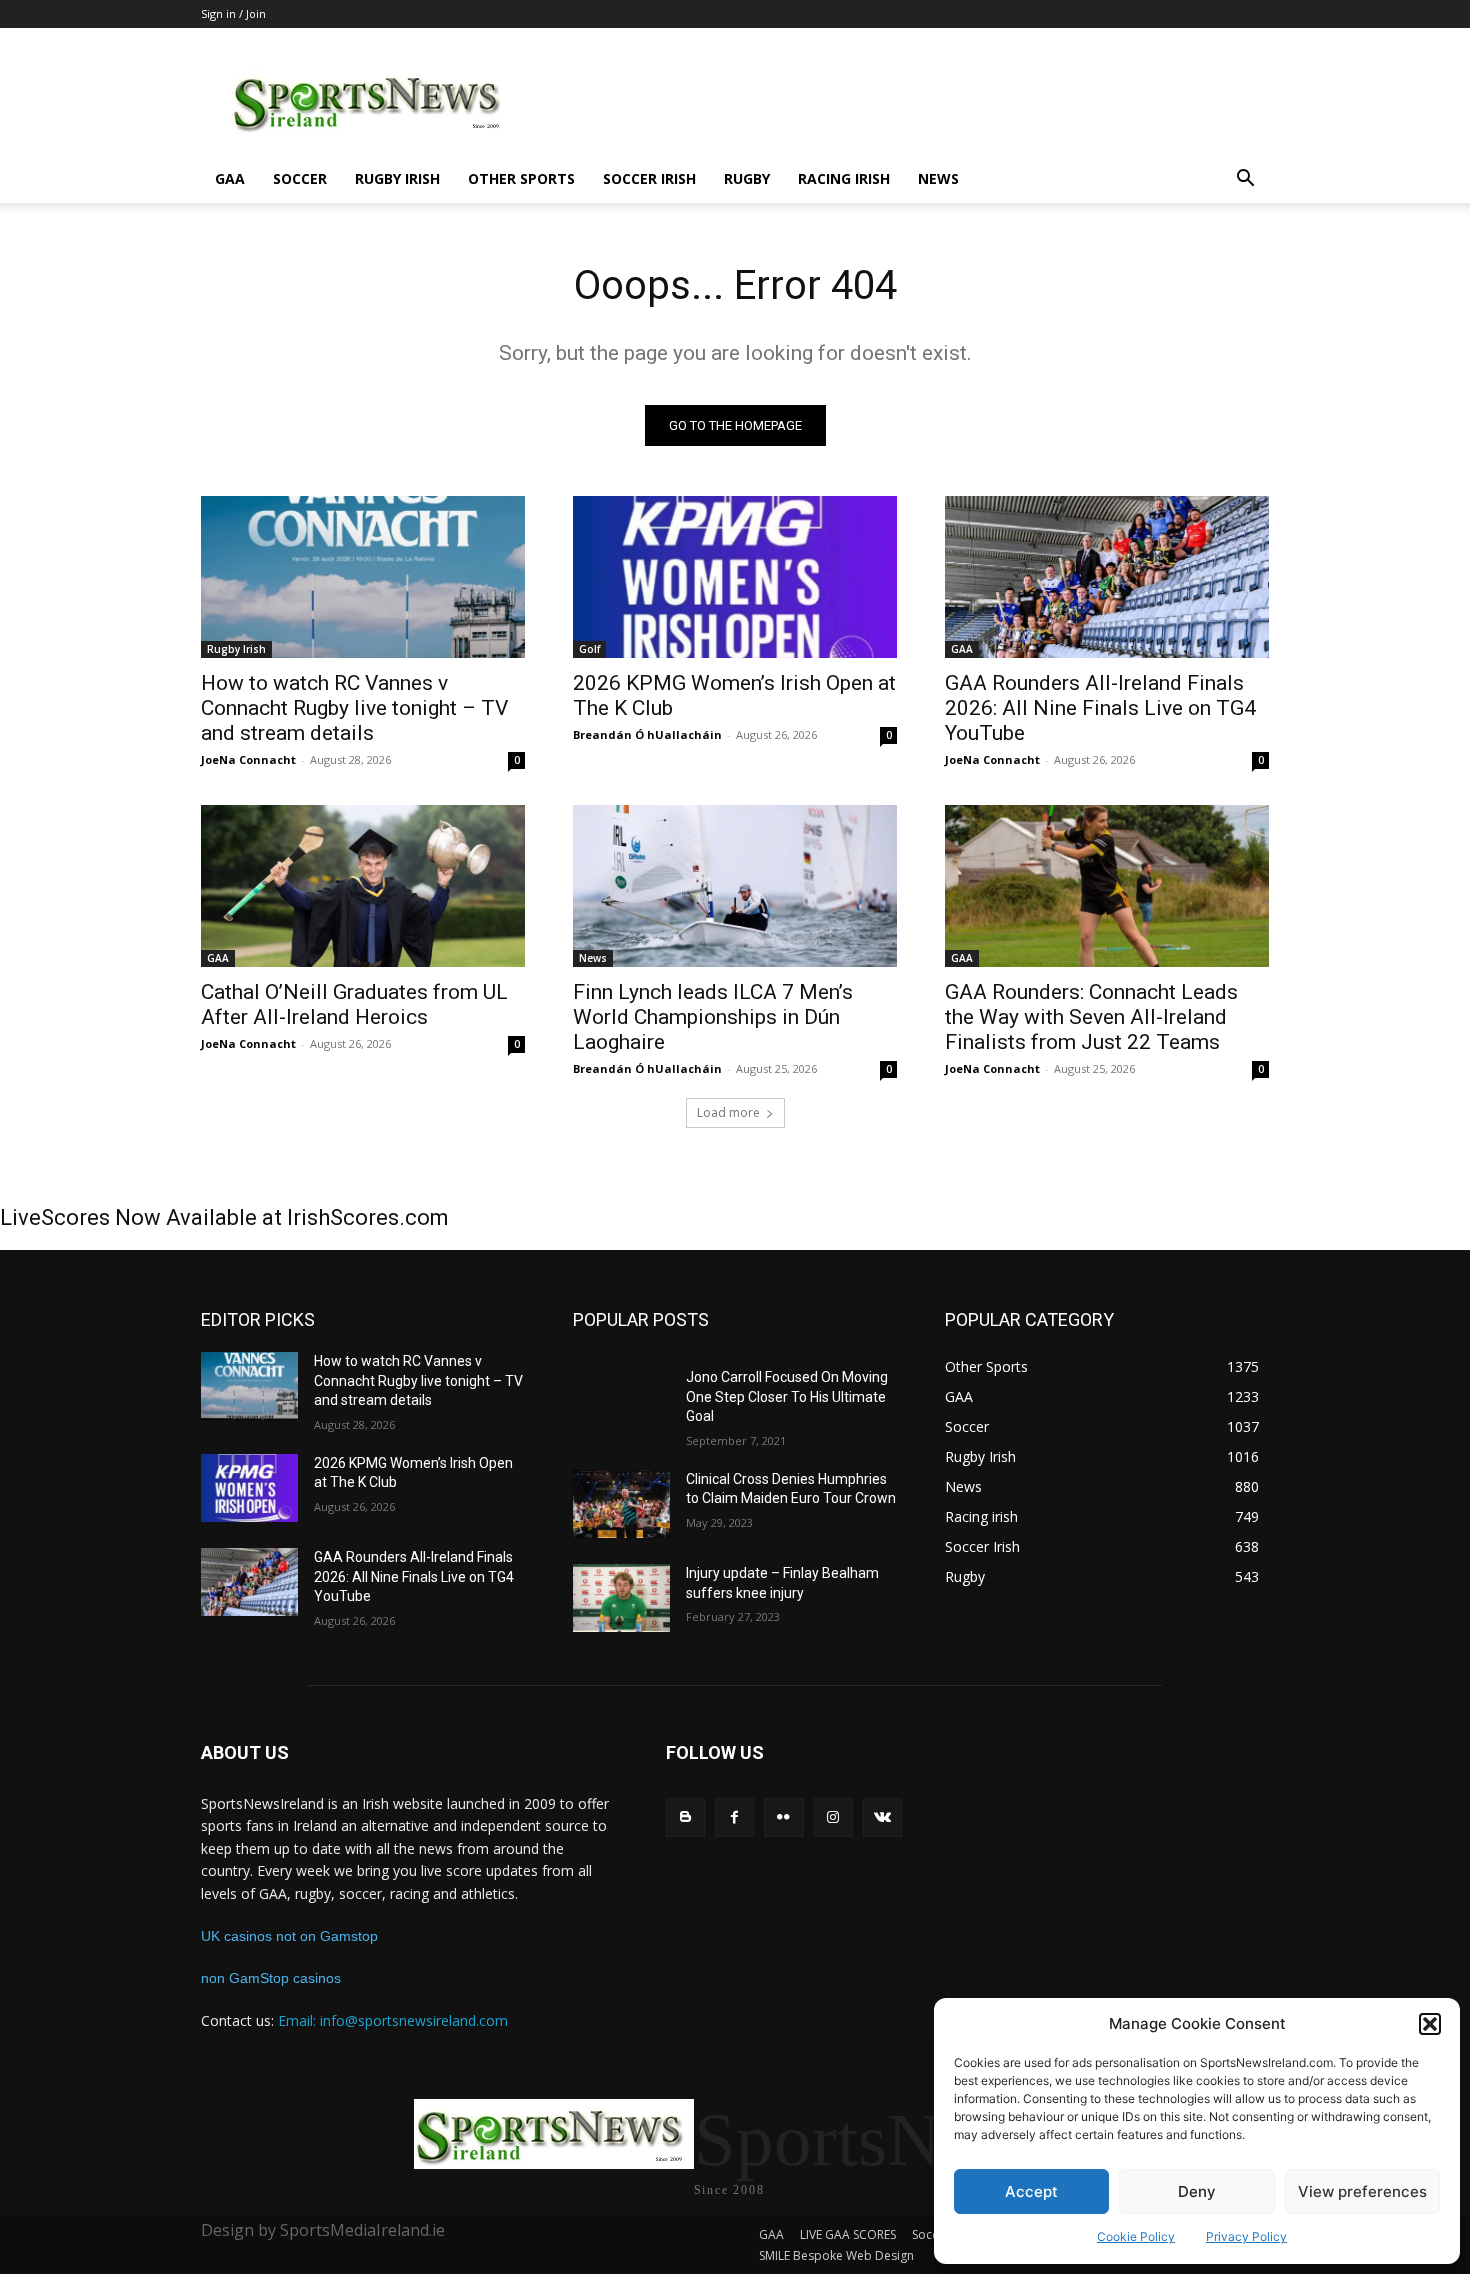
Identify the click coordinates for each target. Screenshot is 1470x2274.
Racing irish (844, 178)
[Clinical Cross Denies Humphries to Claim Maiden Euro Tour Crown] (621, 1504)
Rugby (747, 178)
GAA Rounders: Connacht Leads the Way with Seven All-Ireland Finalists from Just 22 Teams (1091, 1017)
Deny (1197, 2191)
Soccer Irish (649, 178)
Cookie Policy (1136, 2236)
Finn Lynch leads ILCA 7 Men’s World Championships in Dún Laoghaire (713, 1017)
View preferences (1362, 2191)
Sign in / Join (233, 13)
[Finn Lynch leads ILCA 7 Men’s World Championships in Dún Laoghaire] (735, 886)
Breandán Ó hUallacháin (647, 734)
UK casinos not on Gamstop (289, 1936)
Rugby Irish (397, 178)
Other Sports (521, 178)
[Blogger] (685, 1817)
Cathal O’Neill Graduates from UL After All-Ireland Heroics (354, 1004)
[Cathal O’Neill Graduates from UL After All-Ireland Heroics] (363, 886)
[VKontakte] (882, 1817)
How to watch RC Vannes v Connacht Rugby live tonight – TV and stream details (354, 708)
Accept (1031, 2191)
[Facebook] (734, 1817)
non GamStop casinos (271, 1978)
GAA (230, 178)
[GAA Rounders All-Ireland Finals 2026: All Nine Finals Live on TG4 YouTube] (1107, 577)
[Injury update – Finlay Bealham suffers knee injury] (621, 1598)
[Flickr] (783, 1817)
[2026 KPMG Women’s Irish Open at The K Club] (735, 577)
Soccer (300, 178)
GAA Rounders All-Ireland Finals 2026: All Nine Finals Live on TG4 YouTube (1100, 708)
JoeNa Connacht (248, 759)
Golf (589, 649)
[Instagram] (833, 1817)
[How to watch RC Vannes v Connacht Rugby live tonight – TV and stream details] (363, 577)
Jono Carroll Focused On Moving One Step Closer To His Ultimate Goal (787, 1396)
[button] (1430, 2024)
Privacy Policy (1246, 2236)
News (938, 178)
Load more (728, 1112)
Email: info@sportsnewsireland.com (393, 2020)
